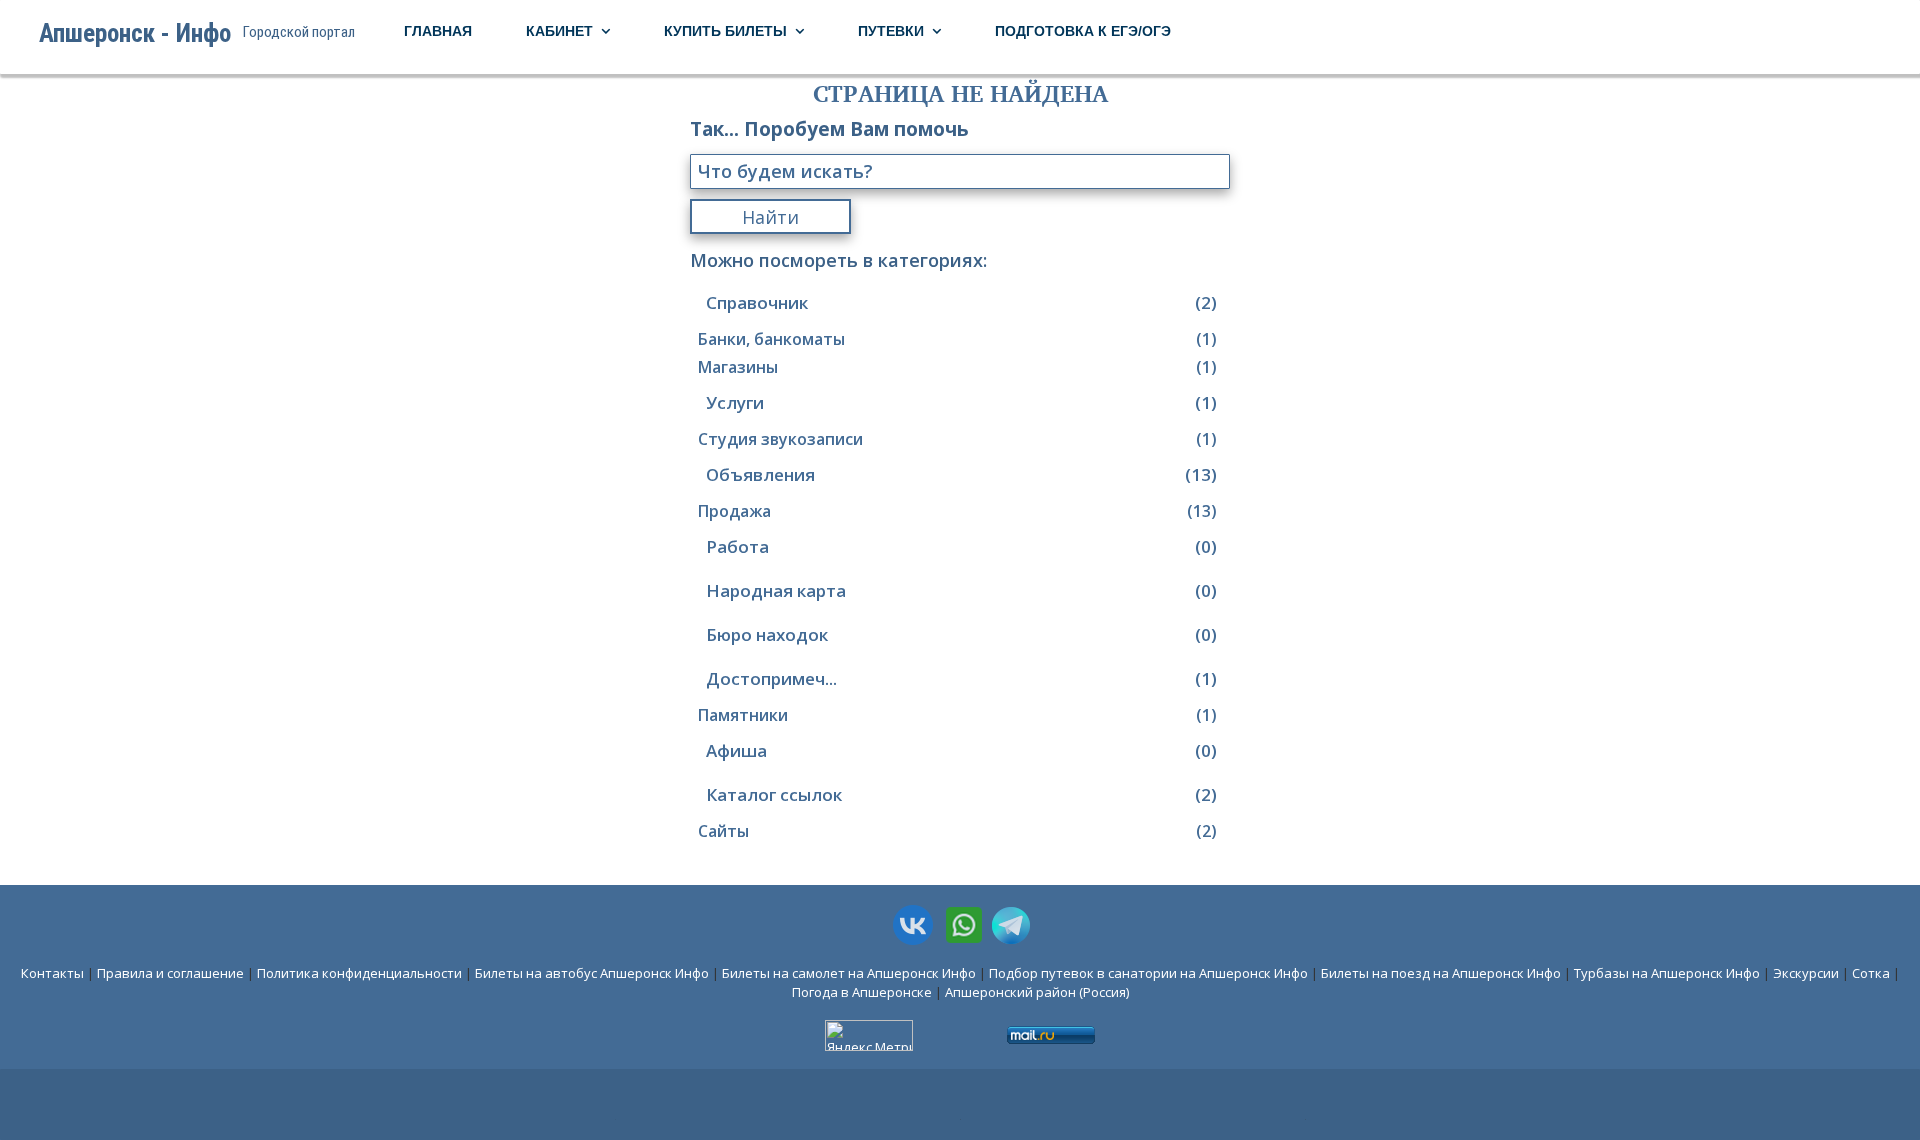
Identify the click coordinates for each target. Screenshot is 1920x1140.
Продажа (957, 511)
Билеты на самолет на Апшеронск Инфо (849, 973)
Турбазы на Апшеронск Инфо (1667, 973)
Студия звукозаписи (957, 439)
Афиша (961, 750)
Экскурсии (1806, 973)
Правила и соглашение (170, 973)
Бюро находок (961, 634)
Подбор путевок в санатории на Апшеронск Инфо (1148, 973)
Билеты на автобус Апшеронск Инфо (592, 973)
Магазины (957, 367)
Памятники (957, 715)
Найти (770, 217)
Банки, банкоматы (957, 339)
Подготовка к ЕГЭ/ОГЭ (1083, 31)
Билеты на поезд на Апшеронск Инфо (1441, 973)
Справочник (961, 302)
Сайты (957, 831)
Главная (438, 31)
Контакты (52, 973)
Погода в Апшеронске (862, 992)
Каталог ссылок (961, 794)
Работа (961, 546)
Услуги (961, 402)
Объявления (961, 474)
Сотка (1871, 973)
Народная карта (961, 590)
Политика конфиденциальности (359, 973)
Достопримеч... (961, 678)
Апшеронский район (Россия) (1037, 992)
